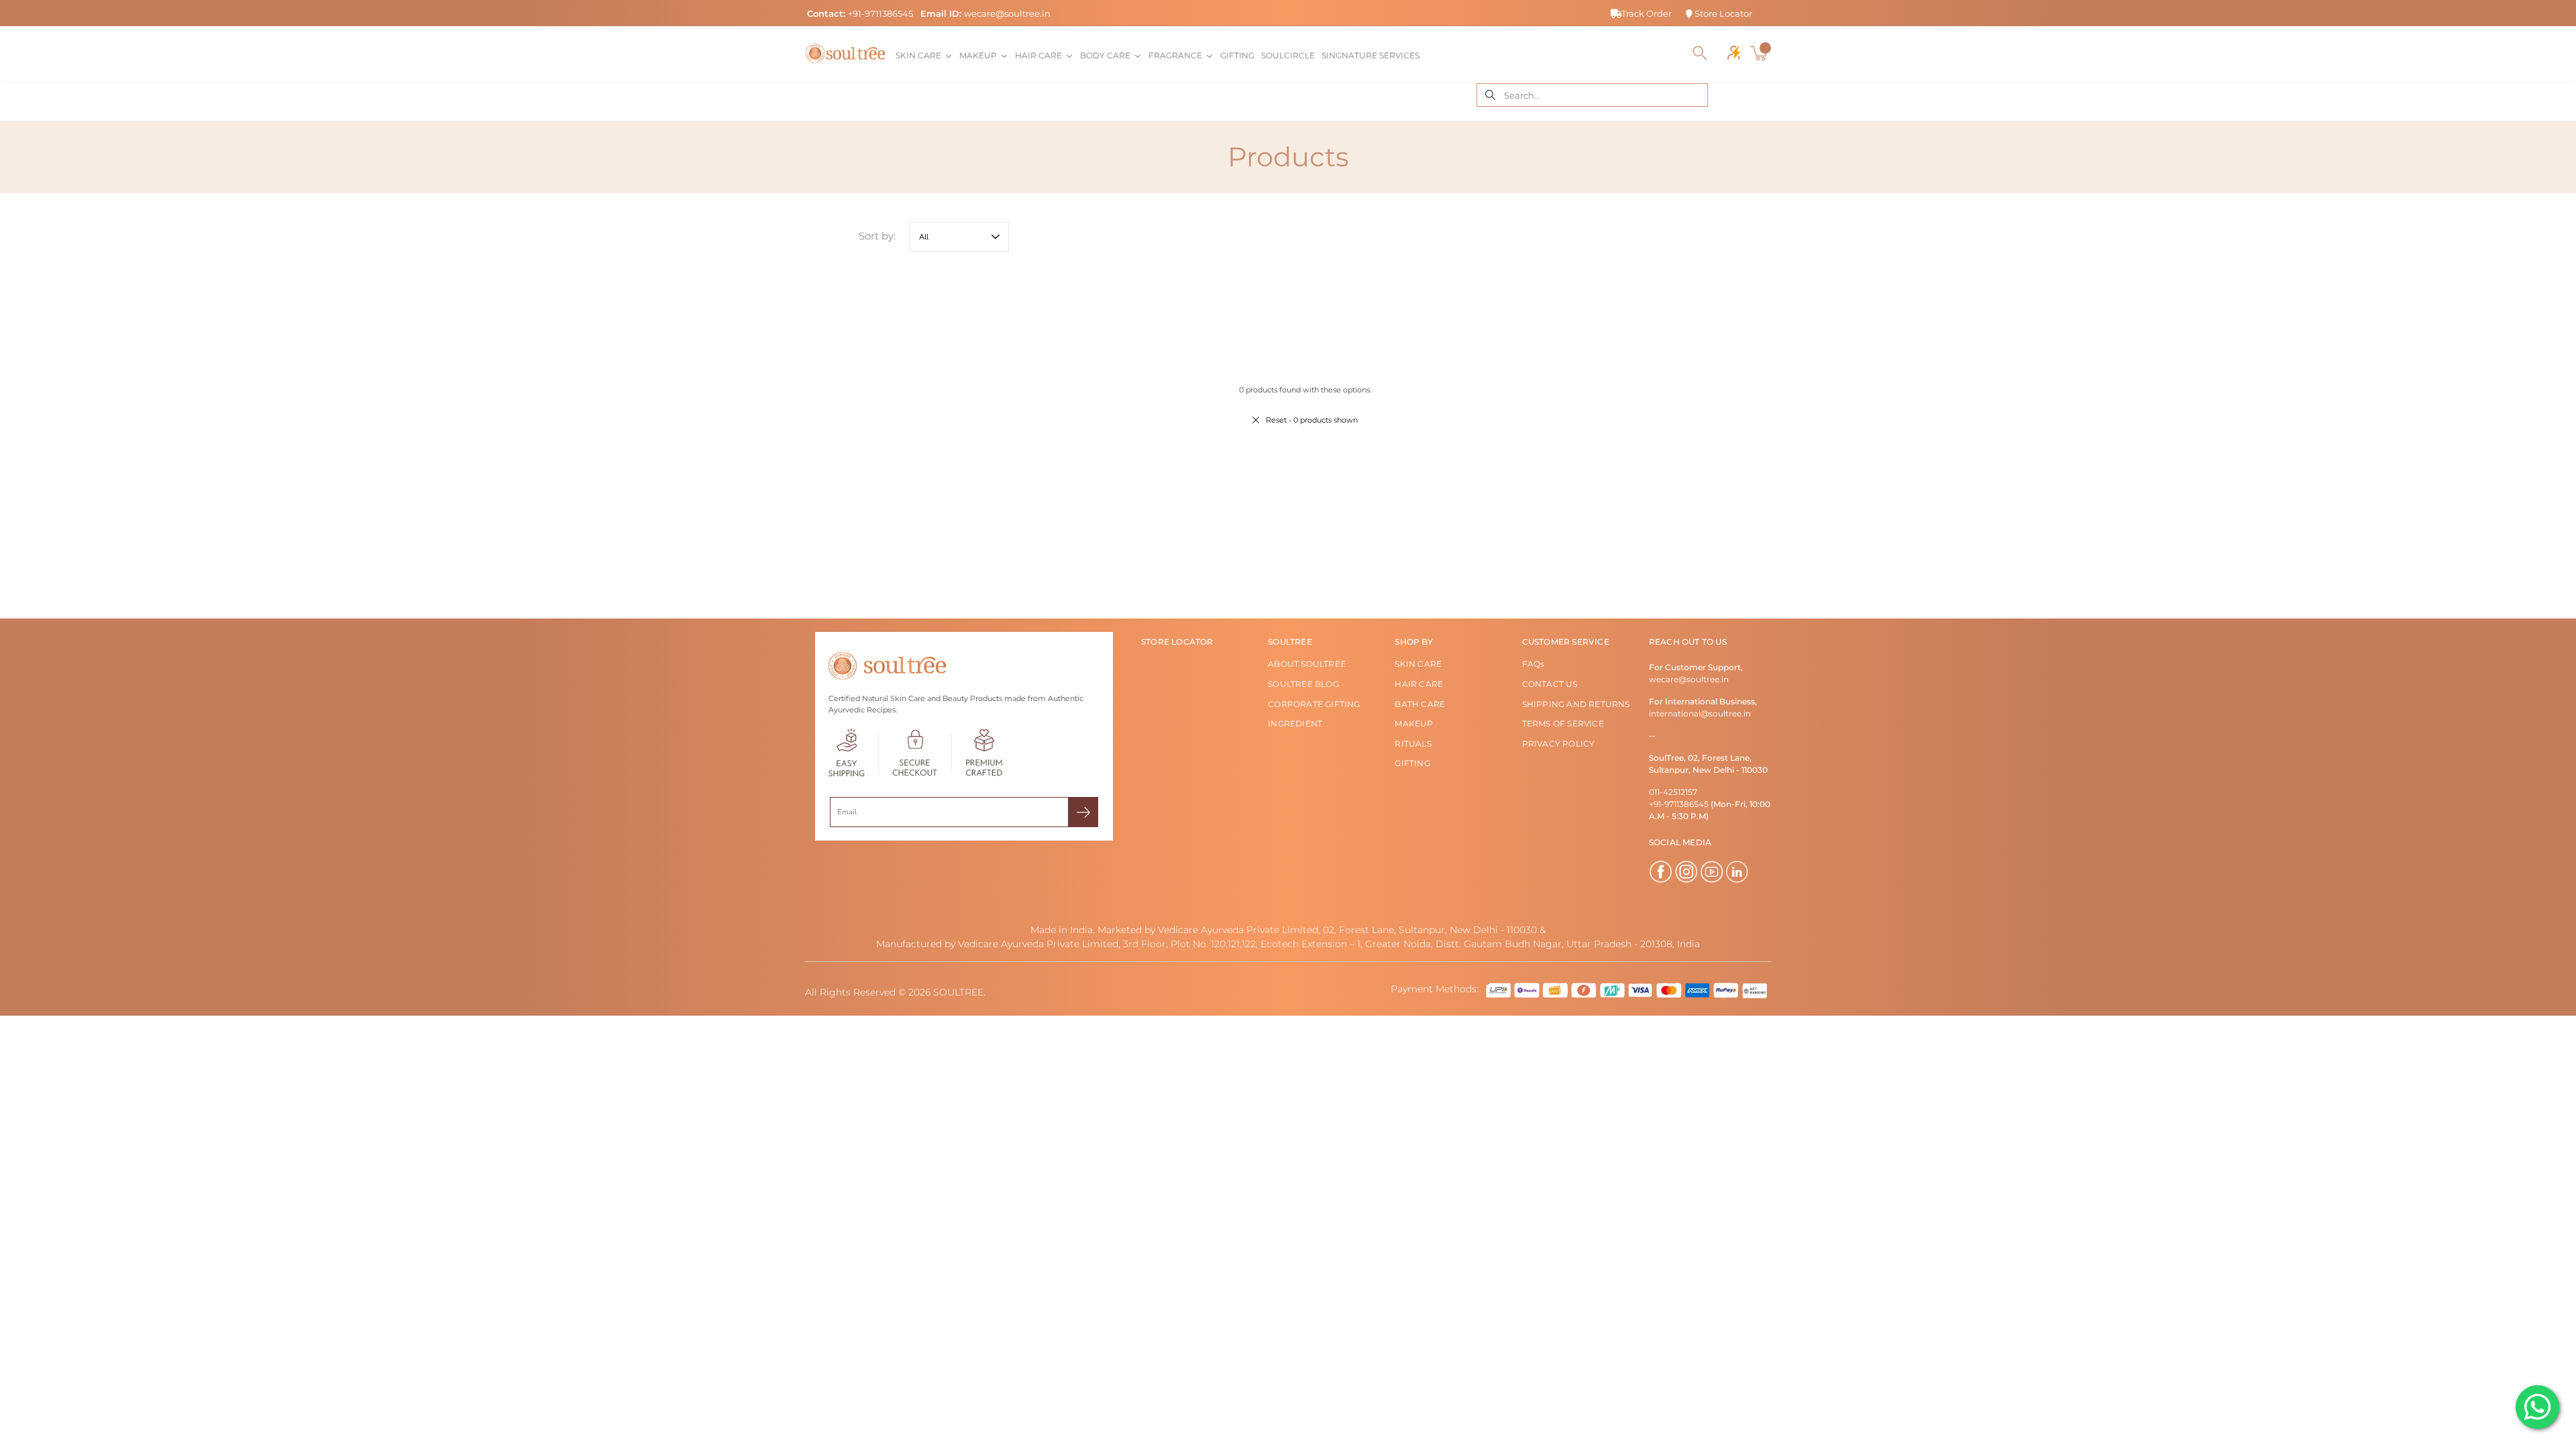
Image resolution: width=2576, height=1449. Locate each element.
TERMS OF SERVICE (1563, 723)
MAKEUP (1414, 723)
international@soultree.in (1700, 713)
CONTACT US (1550, 684)
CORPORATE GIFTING (1314, 704)
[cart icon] (1760, 53)
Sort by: (877, 236)
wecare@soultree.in (1007, 13)
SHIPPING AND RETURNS (1576, 704)
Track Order (1647, 13)
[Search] (1700, 53)
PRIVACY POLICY (1559, 744)
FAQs (1534, 664)
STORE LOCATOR (1177, 642)
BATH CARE (1420, 704)
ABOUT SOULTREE (1307, 664)
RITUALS (1413, 744)
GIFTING (1412, 763)
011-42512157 (1673, 792)
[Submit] (1083, 812)
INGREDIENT (1295, 723)
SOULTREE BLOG (1303, 684)
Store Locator (1722, 13)
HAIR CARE (1419, 684)
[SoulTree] (845, 53)
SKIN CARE (1418, 664)
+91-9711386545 (880, 13)
